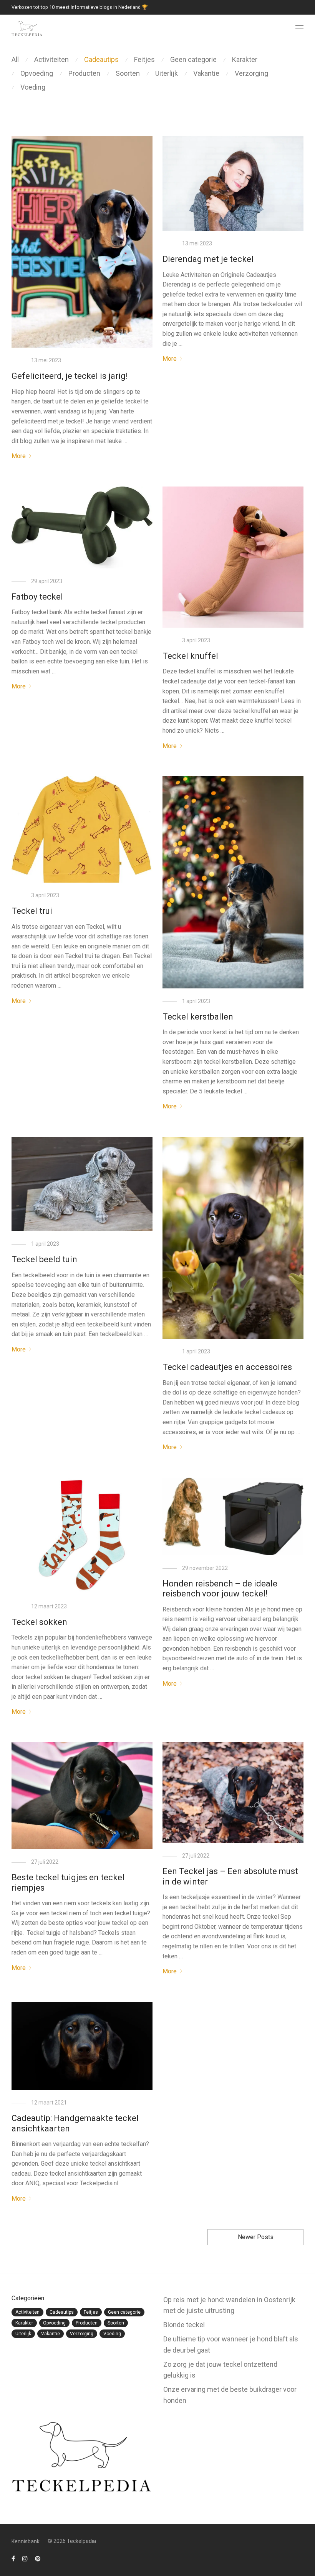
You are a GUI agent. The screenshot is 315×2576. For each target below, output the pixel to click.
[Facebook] (13, 2558)
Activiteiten (51, 59)
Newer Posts (256, 2237)
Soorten (128, 73)
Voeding (33, 87)
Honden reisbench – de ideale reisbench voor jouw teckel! (220, 1589)
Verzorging (251, 73)
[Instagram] (25, 2558)
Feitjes (144, 59)
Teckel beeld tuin (44, 1259)
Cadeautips (101, 59)
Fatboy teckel (37, 597)
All (15, 59)
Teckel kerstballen (198, 1017)
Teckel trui (32, 911)
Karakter (245, 59)
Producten (84, 73)
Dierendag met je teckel (208, 259)
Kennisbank (26, 2541)
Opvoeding (37, 73)
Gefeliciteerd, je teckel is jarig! (70, 376)
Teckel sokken (39, 1622)
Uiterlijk (167, 73)
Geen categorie (193, 59)
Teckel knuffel (190, 656)
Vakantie (206, 73)
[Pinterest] (38, 2558)
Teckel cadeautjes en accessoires (227, 1367)
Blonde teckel (184, 2325)
